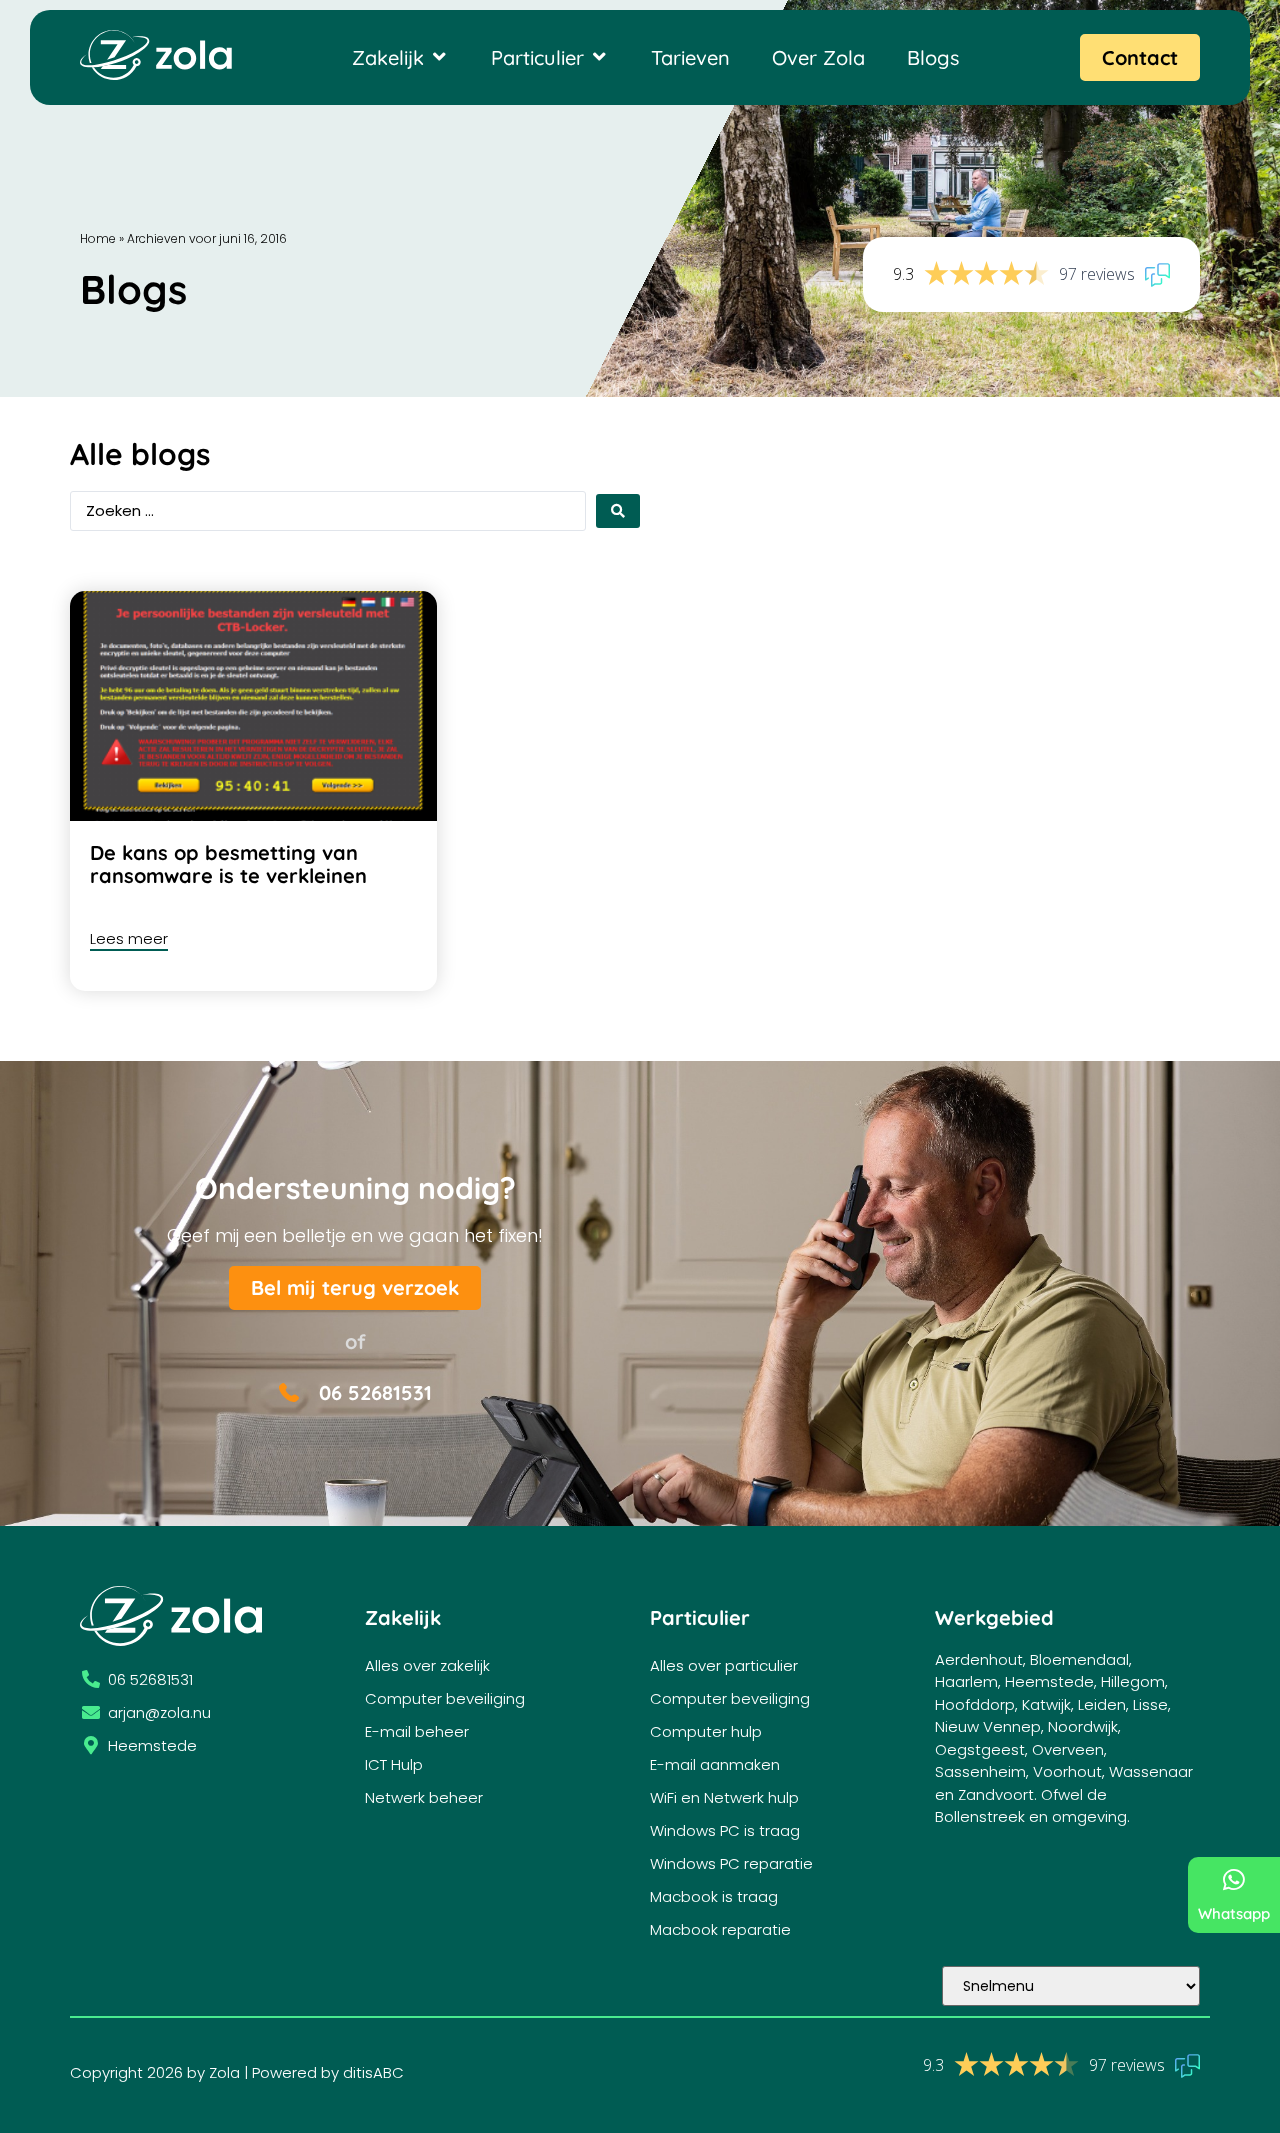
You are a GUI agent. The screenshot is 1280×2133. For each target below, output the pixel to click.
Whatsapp (1234, 1913)
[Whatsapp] (1234, 1879)
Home (98, 238)
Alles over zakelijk (427, 1665)
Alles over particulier (724, 1665)
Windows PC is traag (725, 1830)
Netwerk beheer (424, 1797)
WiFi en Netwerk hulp (724, 1797)
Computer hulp (706, 1731)
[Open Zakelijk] (439, 57)
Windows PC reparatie (731, 1863)
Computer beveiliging (445, 1698)
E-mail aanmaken (715, 1764)
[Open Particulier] (599, 57)
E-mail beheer (417, 1731)
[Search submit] (618, 511)
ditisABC (373, 2072)
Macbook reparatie (720, 1929)
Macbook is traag (714, 1896)
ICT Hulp (394, 1764)
